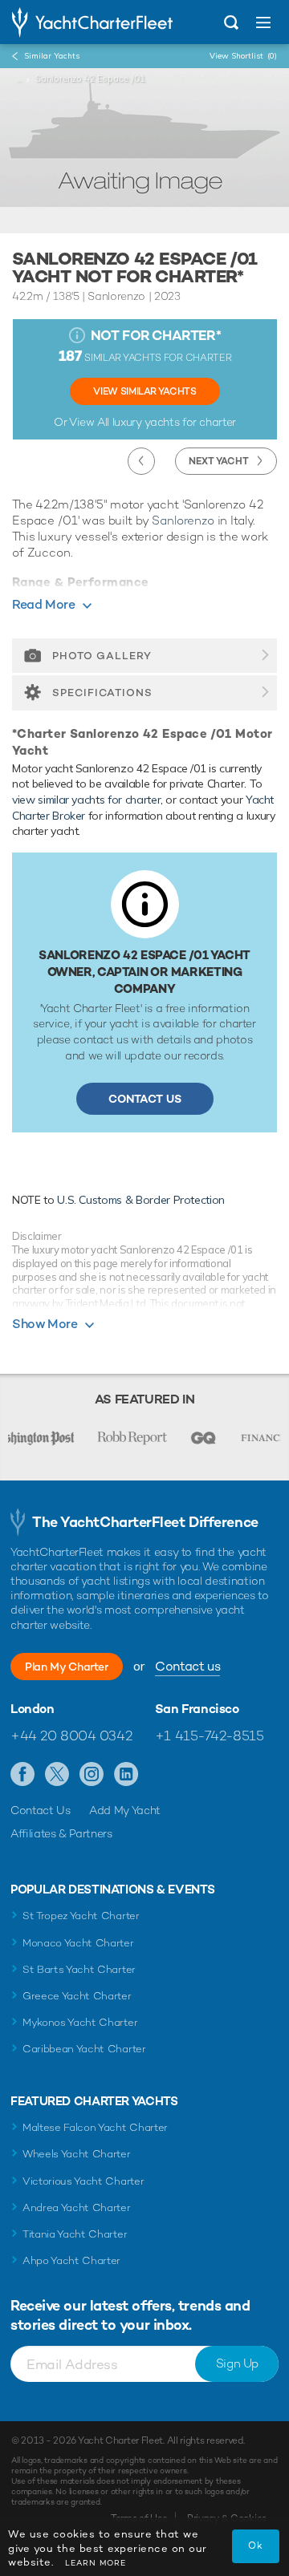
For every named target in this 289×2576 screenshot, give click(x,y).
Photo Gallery (102, 656)
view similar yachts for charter (86, 800)
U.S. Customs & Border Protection (141, 1200)
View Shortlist (243, 56)
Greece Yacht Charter (77, 1996)
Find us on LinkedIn (126, 1775)
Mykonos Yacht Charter (80, 2022)
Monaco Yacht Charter (78, 1943)
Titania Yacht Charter (75, 2234)
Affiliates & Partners (61, 1833)
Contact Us (145, 1099)
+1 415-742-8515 (210, 1736)
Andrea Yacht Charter (77, 2207)
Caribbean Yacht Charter (84, 2049)
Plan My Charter (67, 1667)
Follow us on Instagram (92, 1775)
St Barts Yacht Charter (79, 1969)
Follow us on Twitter (57, 1775)
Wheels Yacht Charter (77, 2154)
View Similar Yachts (144, 391)
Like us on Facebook (23, 1775)
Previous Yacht (141, 461)
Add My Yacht (125, 1810)
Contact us (187, 1666)
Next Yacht (219, 461)
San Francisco (197, 1709)
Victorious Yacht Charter (83, 2181)
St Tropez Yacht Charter (81, 1916)
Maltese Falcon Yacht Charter (95, 2127)
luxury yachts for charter (174, 422)
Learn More (96, 2563)
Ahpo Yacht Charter (71, 2260)
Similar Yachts (52, 56)
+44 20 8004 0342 (71, 1736)
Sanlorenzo (183, 520)
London (33, 1709)
